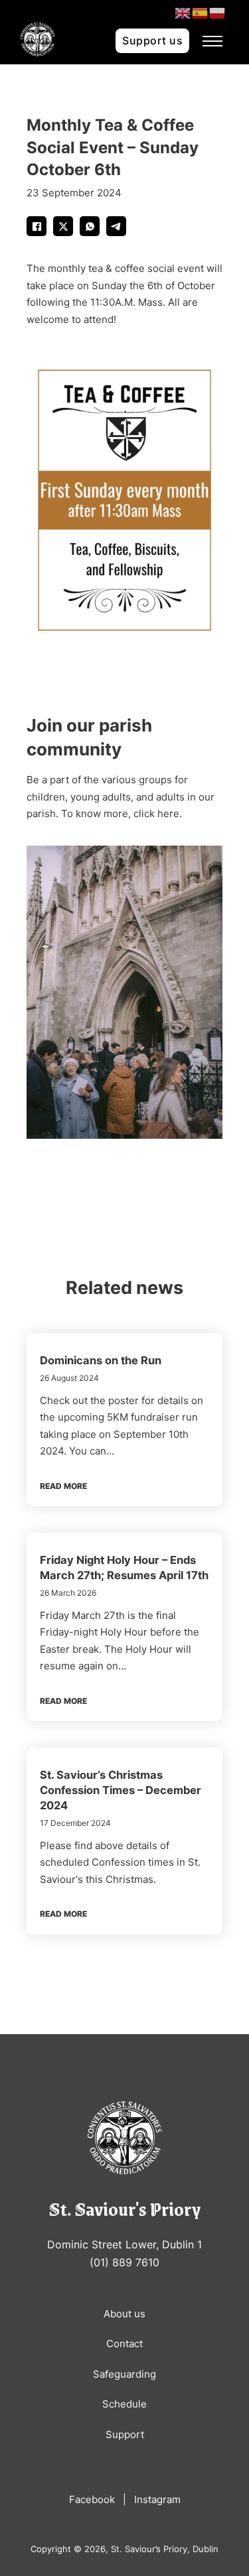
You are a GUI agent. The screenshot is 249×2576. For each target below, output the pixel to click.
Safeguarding (124, 2374)
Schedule (124, 2404)
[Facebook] (37, 226)
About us (124, 2314)
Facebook (92, 2499)
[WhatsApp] (90, 226)
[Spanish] (201, 12)
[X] (63, 226)
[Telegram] (116, 226)
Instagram (157, 2499)
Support (125, 2434)
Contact (124, 2344)
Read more (63, 1486)
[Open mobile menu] (212, 41)
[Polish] (218, 12)
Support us (152, 40)
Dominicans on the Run (101, 1360)
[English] (183, 12)
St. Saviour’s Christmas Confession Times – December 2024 (121, 1790)
